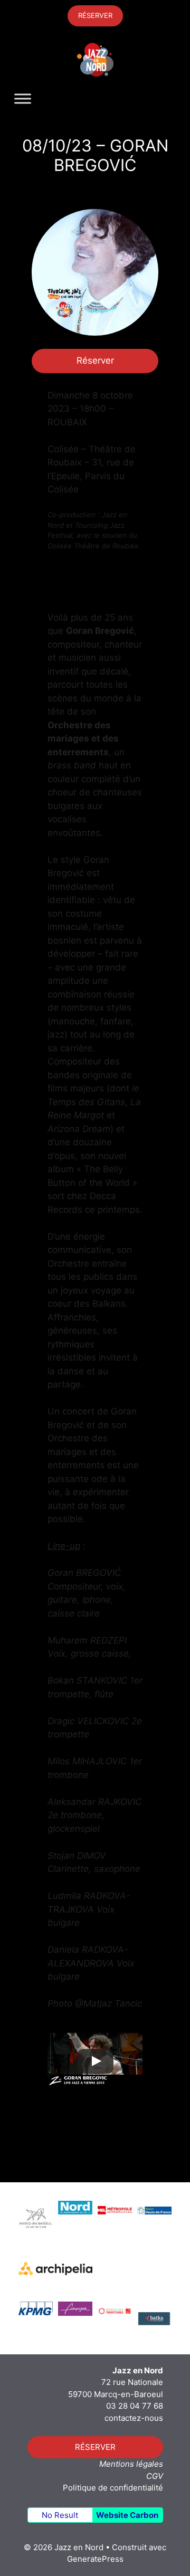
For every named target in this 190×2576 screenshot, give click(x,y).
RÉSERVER (95, 15)
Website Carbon (127, 2515)
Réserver (95, 360)
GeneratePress (95, 2559)
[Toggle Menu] (23, 99)
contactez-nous (134, 2418)
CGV (155, 2476)
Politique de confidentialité (113, 2488)
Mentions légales (131, 2464)
